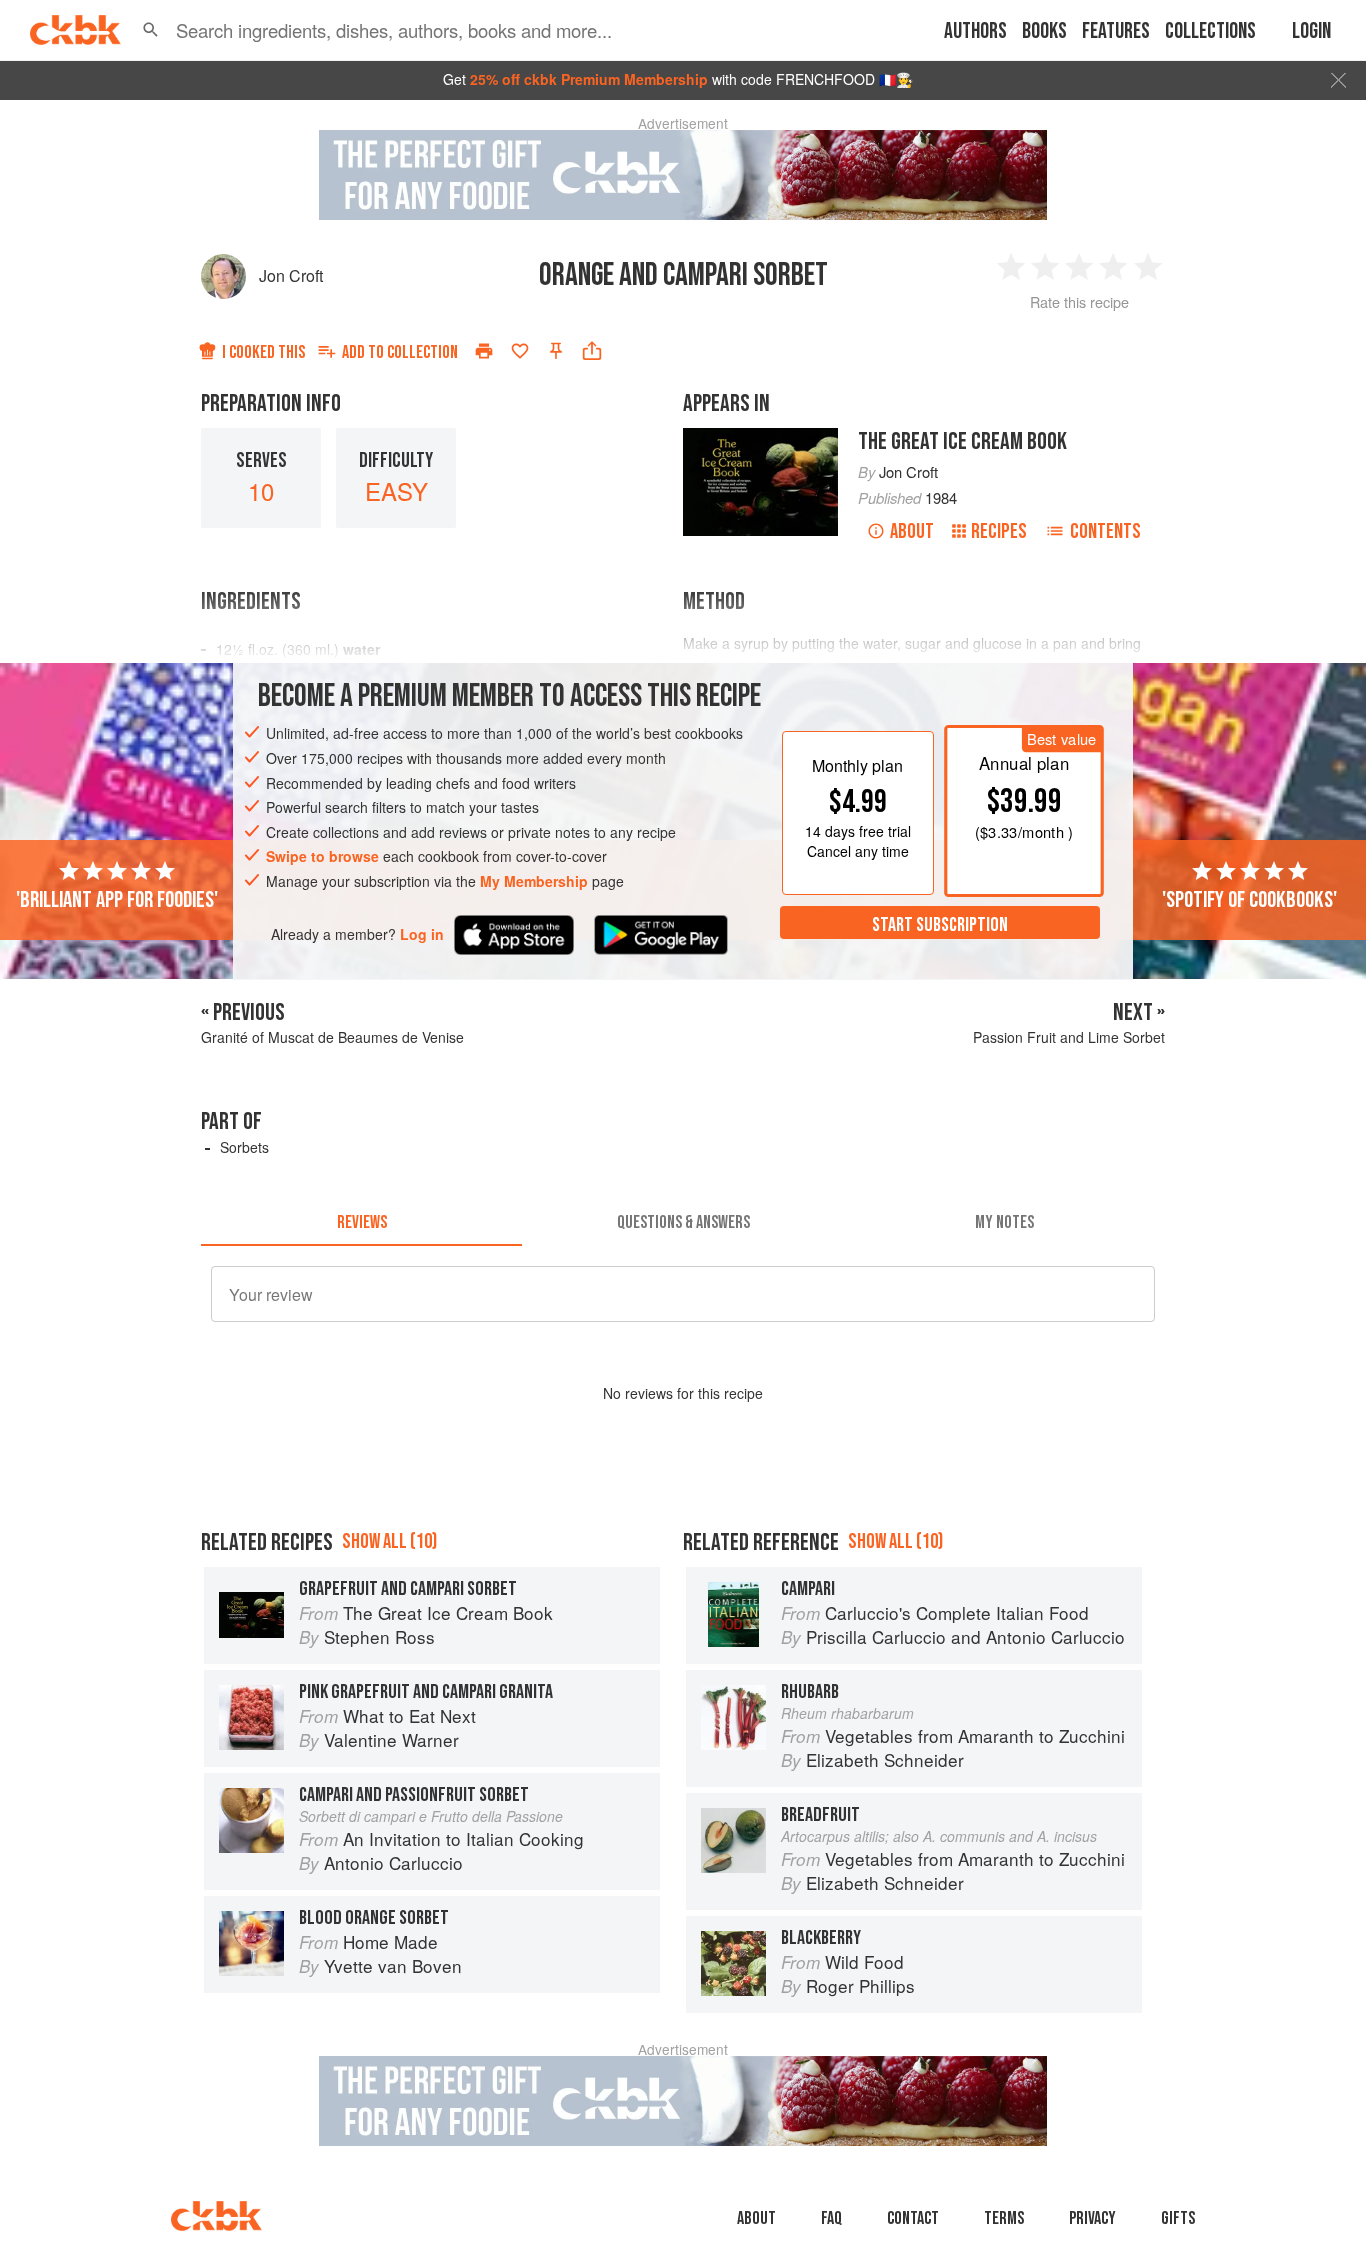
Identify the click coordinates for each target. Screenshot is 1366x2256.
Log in (422, 933)
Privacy (1092, 2218)
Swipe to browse (322, 856)
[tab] (361, 1222)
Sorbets (244, 1147)
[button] (151, 30)
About (912, 531)
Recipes (999, 531)
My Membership (534, 881)
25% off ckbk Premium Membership (589, 79)
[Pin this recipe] (556, 351)
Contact (913, 2218)
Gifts (1178, 2218)
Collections (1210, 31)
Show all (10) (389, 1541)
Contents (1105, 531)
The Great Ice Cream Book (962, 441)
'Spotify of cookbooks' (1249, 899)
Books (1044, 31)
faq (831, 2218)
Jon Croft (291, 275)
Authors (975, 31)
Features (1116, 31)
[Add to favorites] (520, 351)
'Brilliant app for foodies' (117, 899)
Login (1311, 31)
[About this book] (760, 437)
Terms (1004, 2218)
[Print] (484, 351)
